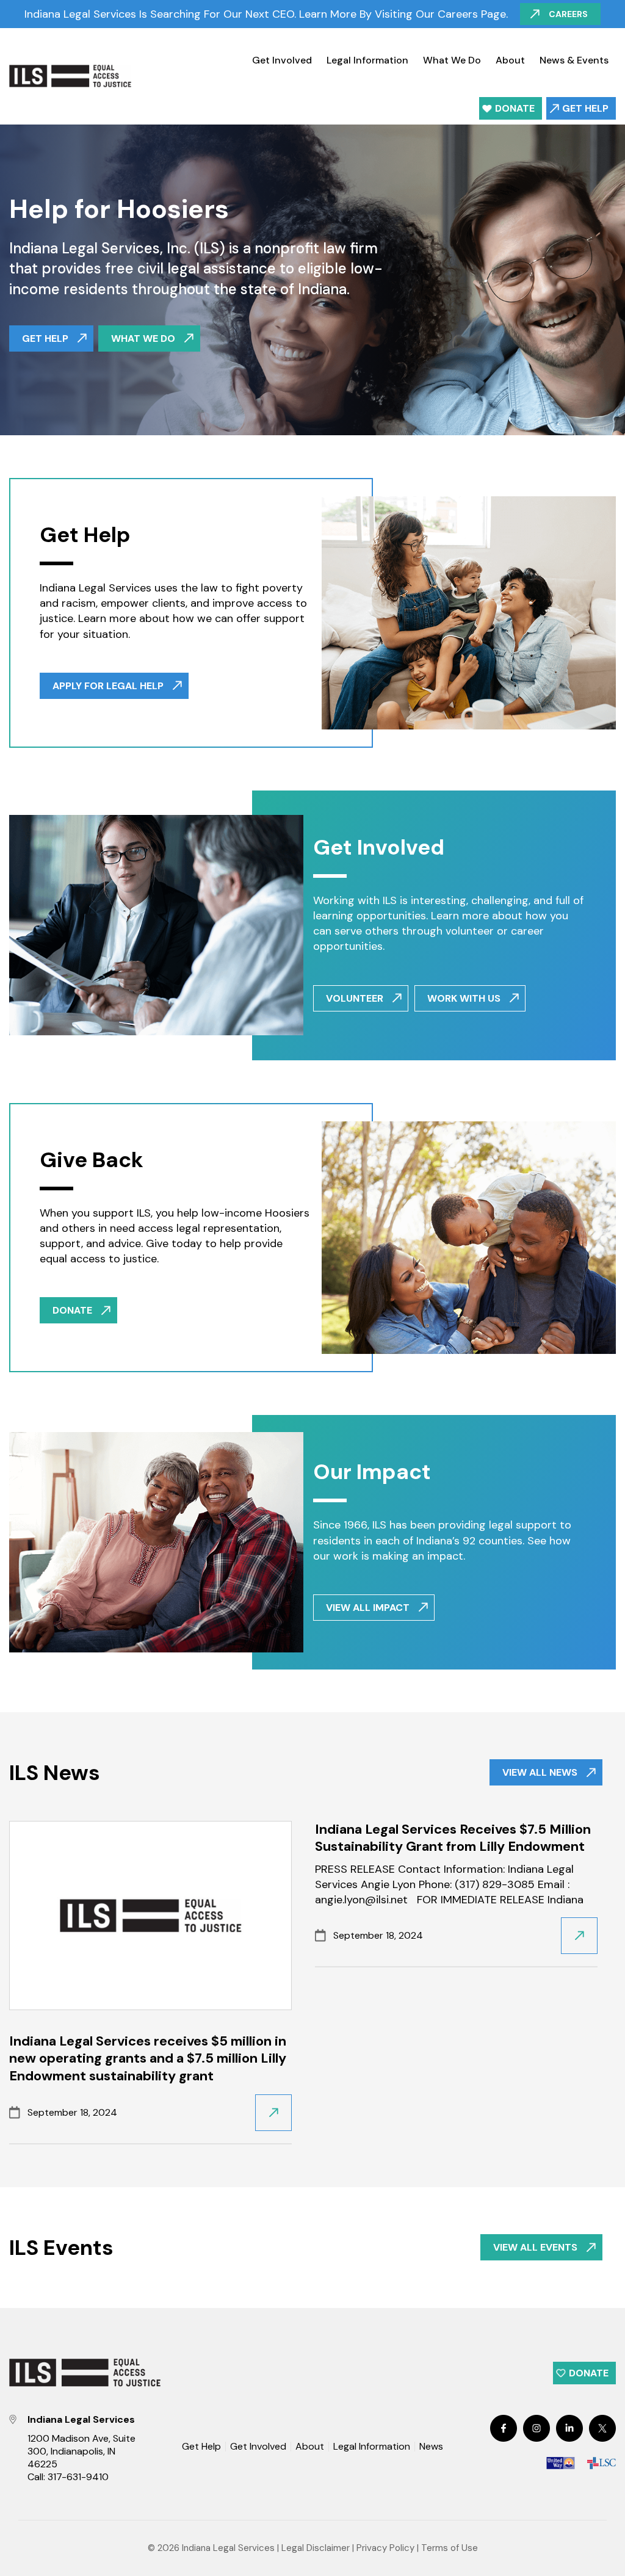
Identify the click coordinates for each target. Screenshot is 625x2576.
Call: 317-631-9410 (68, 2477)
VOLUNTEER (355, 998)
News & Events (574, 60)
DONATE (72, 1310)
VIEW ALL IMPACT (368, 1608)
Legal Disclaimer (316, 2548)
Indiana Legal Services (228, 2548)
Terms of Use (450, 2548)
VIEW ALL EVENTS (535, 2247)
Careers (568, 14)
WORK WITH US (464, 998)
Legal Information (367, 60)
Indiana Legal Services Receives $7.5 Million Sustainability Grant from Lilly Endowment (453, 1838)
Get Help (585, 108)
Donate (515, 108)
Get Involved (282, 60)
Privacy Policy (385, 2548)
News (431, 2447)
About (510, 60)
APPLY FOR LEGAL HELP (108, 686)
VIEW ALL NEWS (540, 1772)
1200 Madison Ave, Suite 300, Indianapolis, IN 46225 (81, 2451)
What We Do (452, 60)
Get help (45, 338)
